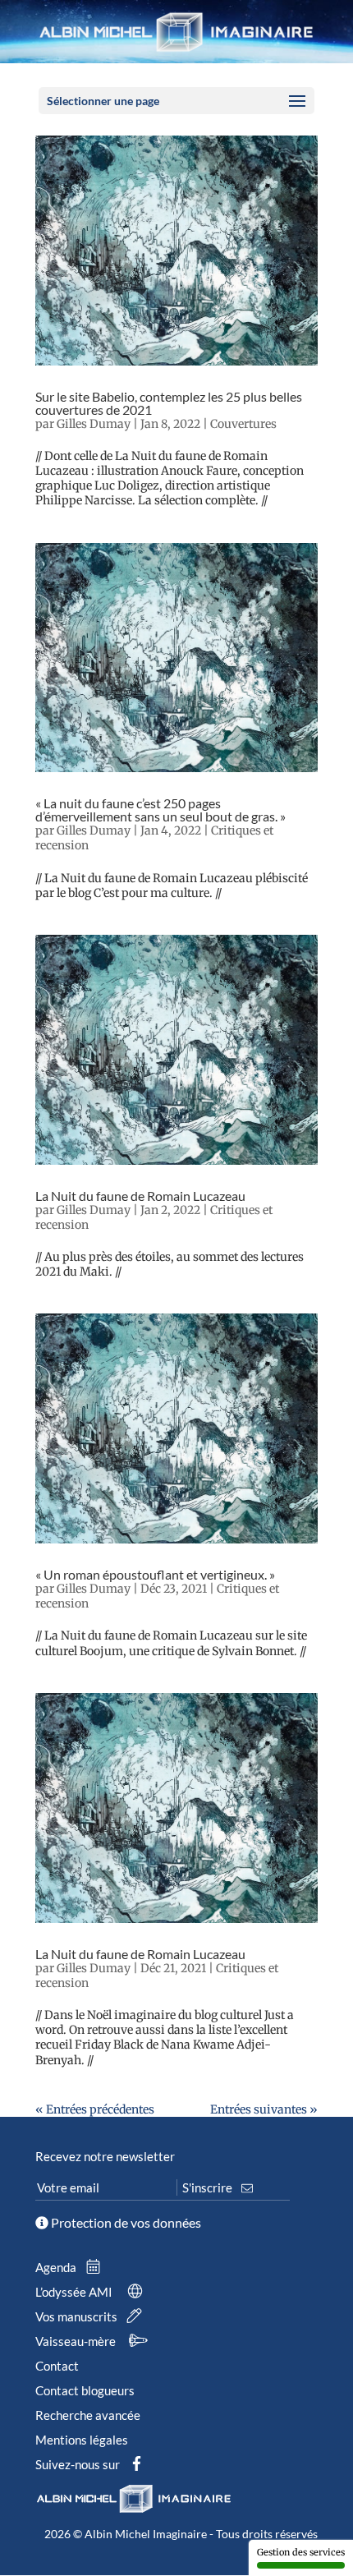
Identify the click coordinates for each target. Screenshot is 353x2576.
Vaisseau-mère (77, 2341)
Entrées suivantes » (264, 2109)
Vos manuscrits (78, 2316)
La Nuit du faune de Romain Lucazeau (140, 1196)
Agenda (57, 2267)
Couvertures (243, 424)
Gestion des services (301, 2552)
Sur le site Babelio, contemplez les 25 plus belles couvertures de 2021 (169, 403)
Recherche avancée (88, 2415)
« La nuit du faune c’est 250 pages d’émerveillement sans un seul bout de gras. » (160, 810)
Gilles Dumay (94, 424)
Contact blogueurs (85, 2390)
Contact (57, 2366)
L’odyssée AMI (75, 2292)
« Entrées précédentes (95, 2109)
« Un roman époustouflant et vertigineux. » (155, 1574)
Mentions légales (82, 2440)
